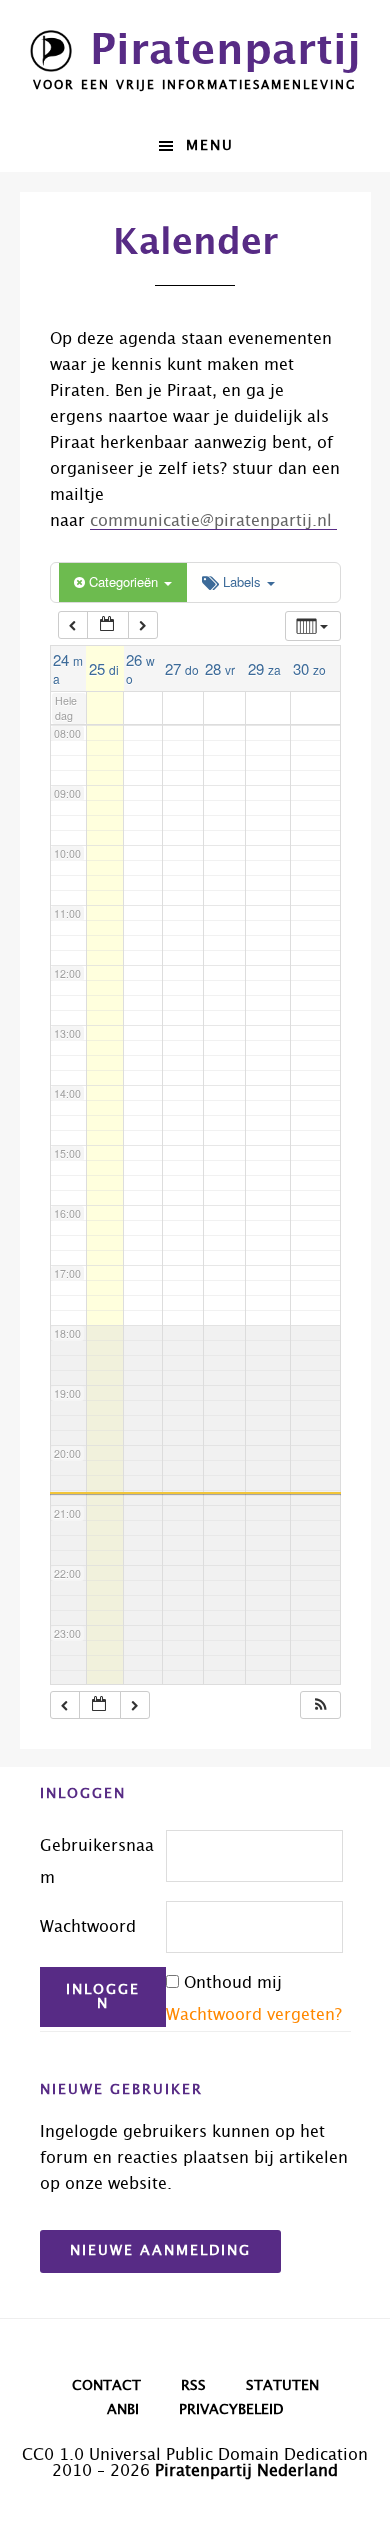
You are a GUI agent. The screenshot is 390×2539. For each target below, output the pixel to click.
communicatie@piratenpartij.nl (213, 521)
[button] (321, 1705)
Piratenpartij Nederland (246, 2471)
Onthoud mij (233, 1983)
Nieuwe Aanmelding (160, 2251)
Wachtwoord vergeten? (254, 2015)
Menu (210, 146)
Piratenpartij (225, 51)
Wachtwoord (88, 1927)
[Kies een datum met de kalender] (108, 625)
